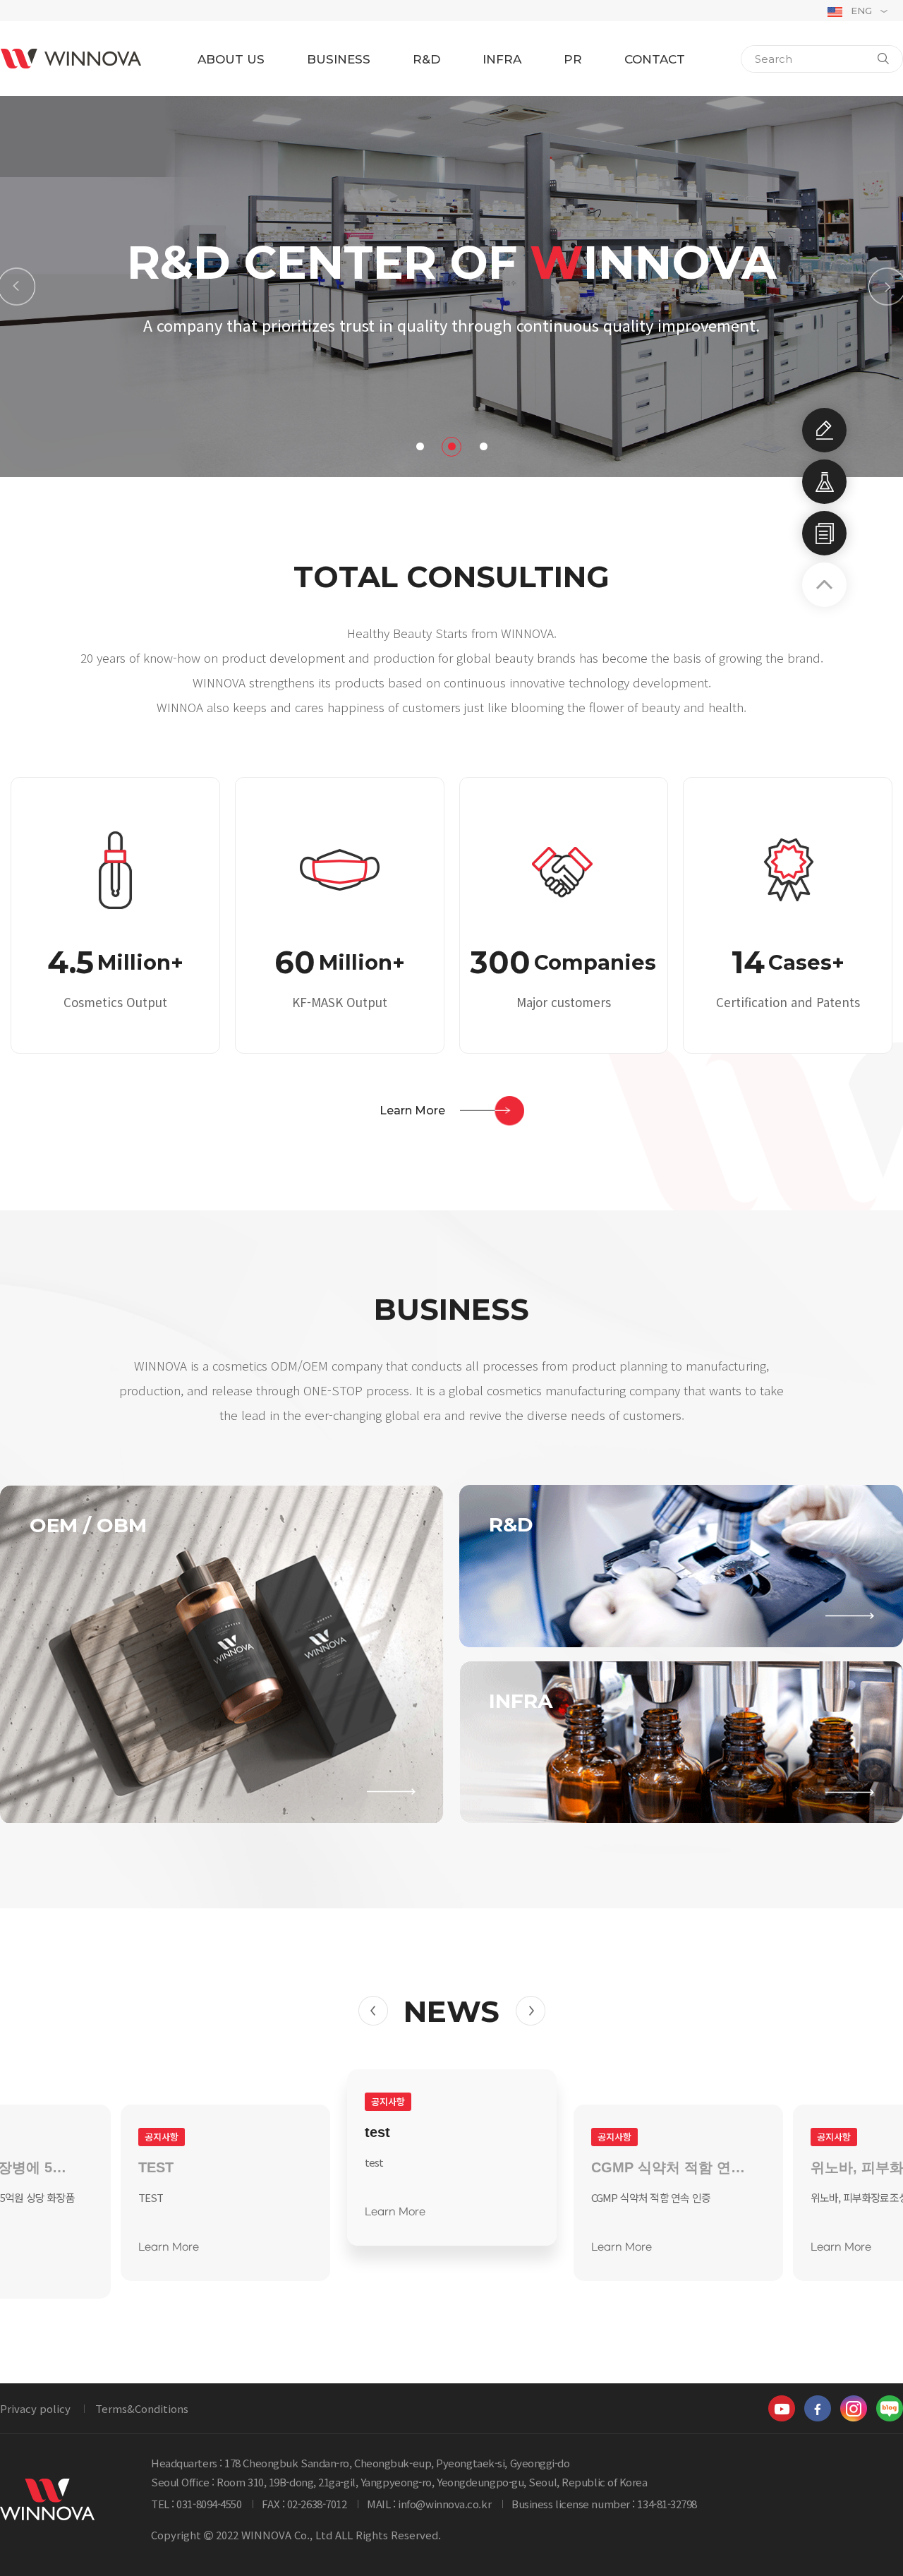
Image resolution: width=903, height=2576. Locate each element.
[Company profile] (824, 533)
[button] (16, 287)
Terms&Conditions (142, 2408)
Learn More (169, 2247)
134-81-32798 (667, 2504)
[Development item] (824, 482)
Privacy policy (35, 2408)
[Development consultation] (824, 430)
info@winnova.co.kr (444, 2504)
